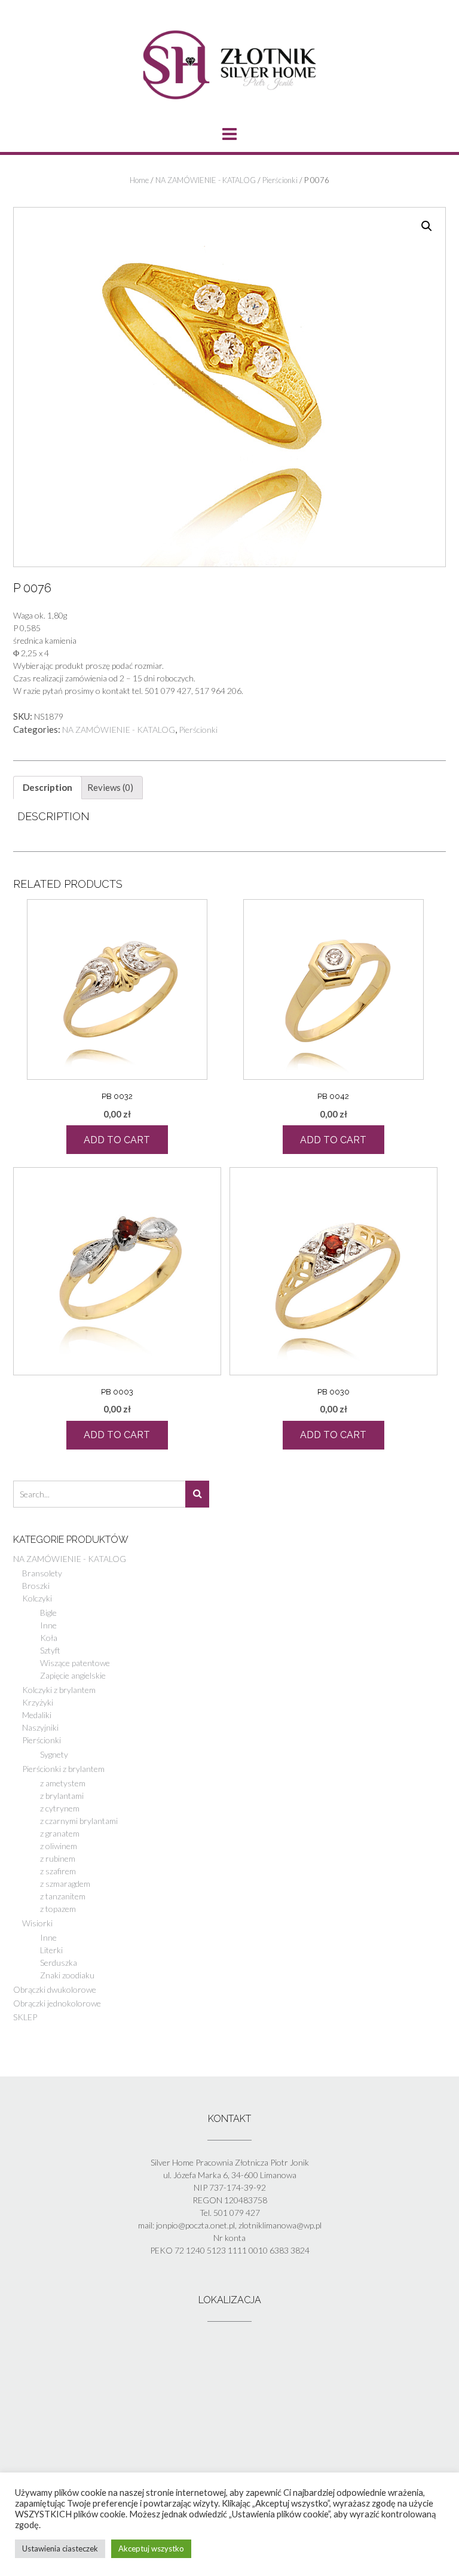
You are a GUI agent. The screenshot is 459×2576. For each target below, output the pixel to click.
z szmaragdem (65, 1884)
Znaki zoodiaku (67, 1975)
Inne (48, 1625)
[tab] (48, 788)
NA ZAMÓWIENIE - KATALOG (206, 180)
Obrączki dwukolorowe (55, 1989)
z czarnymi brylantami (79, 1821)
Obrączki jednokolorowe (57, 2003)
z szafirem (58, 1871)
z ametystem (63, 1783)
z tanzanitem (63, 1896)
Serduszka (59, 1963)
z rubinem (58, 1858)
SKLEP (25, 2017)
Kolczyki (37, 1598)
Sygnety (54, 1754)
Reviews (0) (110, 787)
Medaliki (37, 1715)
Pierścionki (280, 180)
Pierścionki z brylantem (63, 1769)
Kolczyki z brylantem (59, 1690)
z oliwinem (59, 1846)
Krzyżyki (38, 1702)
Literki (51, 1950)
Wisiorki (37, 1923)
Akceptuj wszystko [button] (151, 2548)
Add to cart (117, 1140)
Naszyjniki (40, 1727)
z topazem (58, 1909)
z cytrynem (60, 1808)
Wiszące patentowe (75, 1663)
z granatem (60, 1833)
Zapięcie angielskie (73, 1675)
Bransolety (42, 1573)
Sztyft (50, 1650)
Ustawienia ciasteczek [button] (60, 2548)
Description (48, 787)
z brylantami (62, 1796)
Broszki (36, 1586)
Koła (49, 1638)
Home (139, 180)
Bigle (48, 1613)
